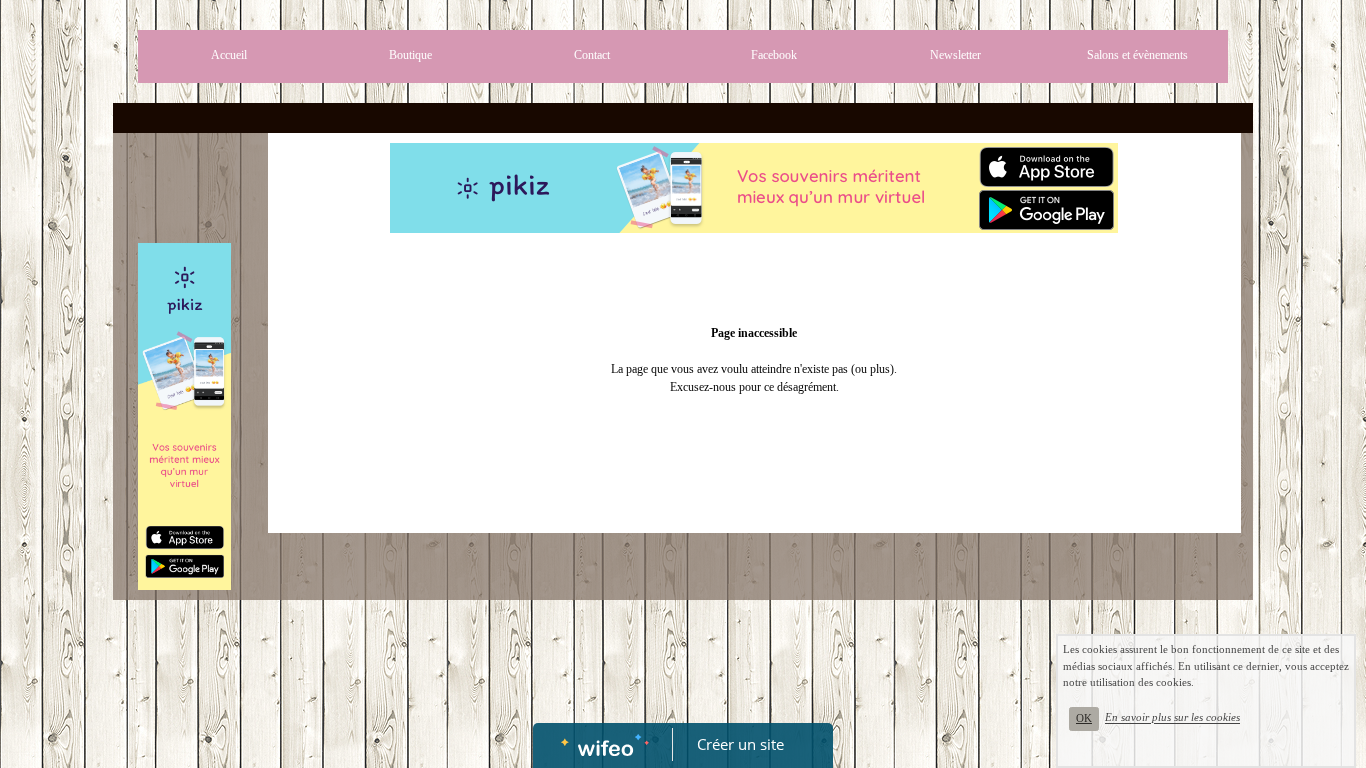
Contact (592, 55)
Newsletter (955, 55)
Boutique (410, 55)
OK (1084, 718)
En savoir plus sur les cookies (1172, 718)
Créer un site (740, 744)
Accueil (229, 55)
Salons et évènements (1137, 55)
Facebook (774, 55)
